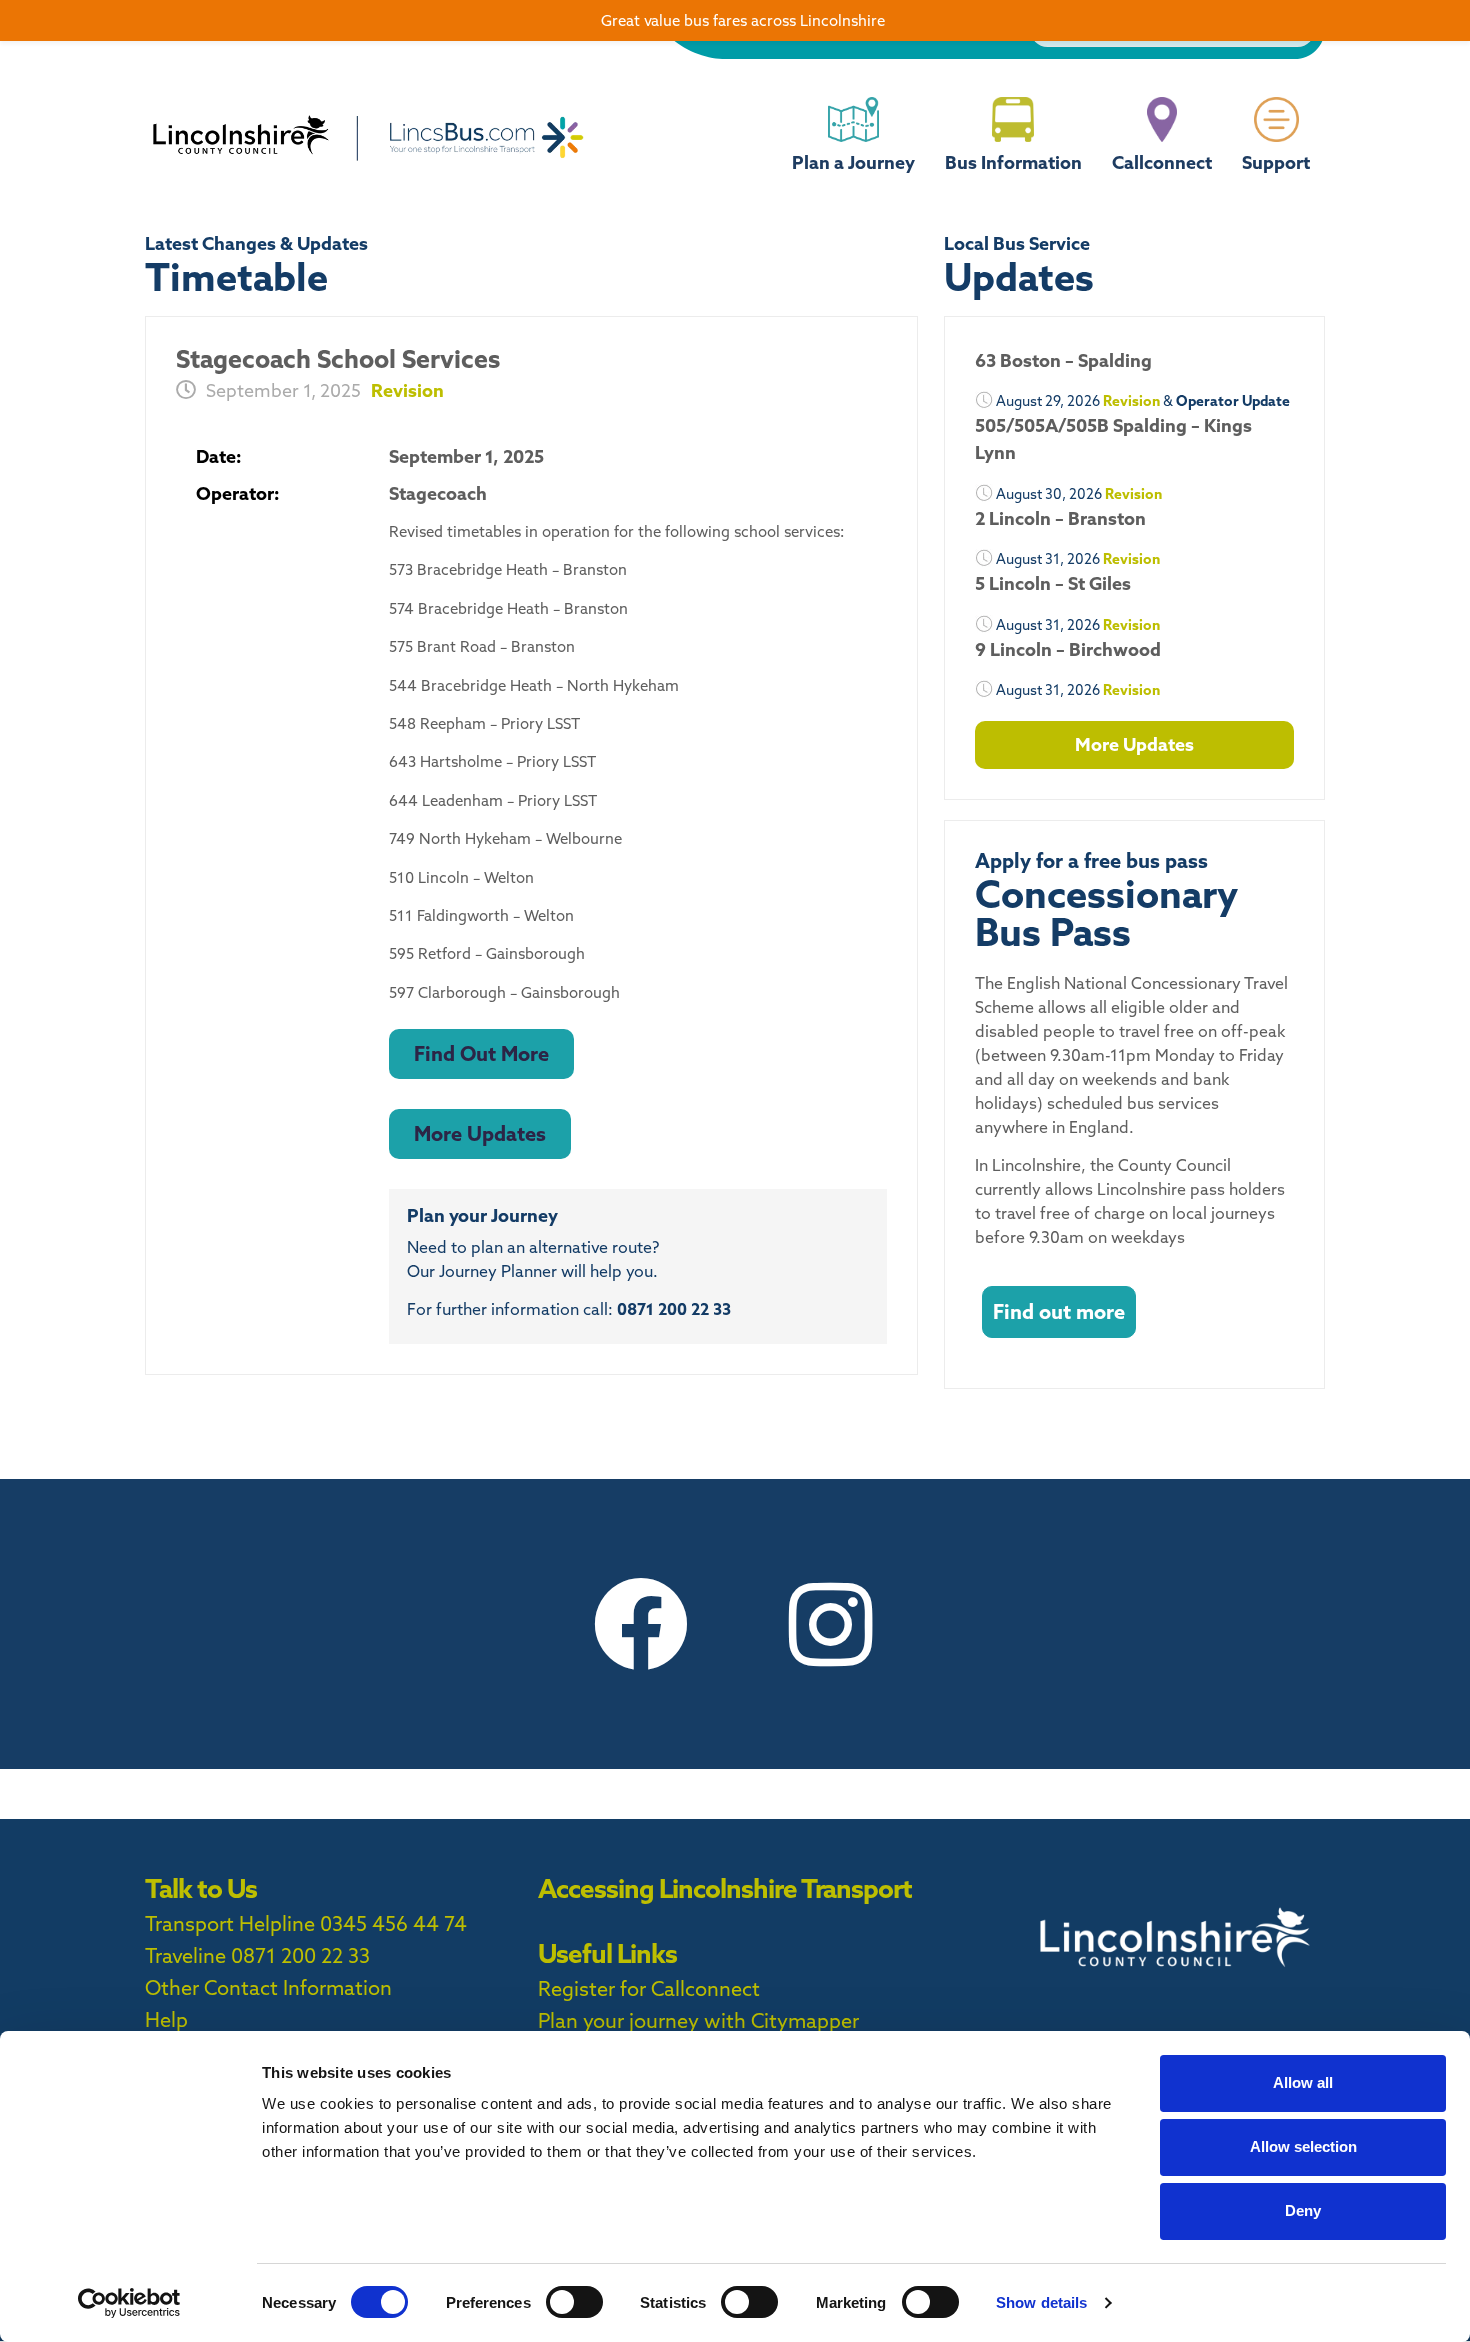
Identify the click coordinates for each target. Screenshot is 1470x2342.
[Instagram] (830, 1624)
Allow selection (1303, 2146)
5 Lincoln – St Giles (1053, 583)
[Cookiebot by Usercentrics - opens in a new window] (129, 2303)
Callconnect (1162, 162)
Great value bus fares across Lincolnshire (743, 20)
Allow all (1303, 2082)
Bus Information (1013, 162)
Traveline (185, 1955)
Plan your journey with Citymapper (698, 2020)
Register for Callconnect (649, 1988)
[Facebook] (640, 1624)
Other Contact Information (268, 1987)
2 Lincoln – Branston (1060, 518)
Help (166, 2019)
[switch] (574, 2302)
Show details (1041, 2302)
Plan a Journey (853, 162)
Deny (1303, 2210)
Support (1276, 162)
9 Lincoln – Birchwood (1068, 649)
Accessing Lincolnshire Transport (725, 1888)
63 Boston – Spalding (1063, 360)
